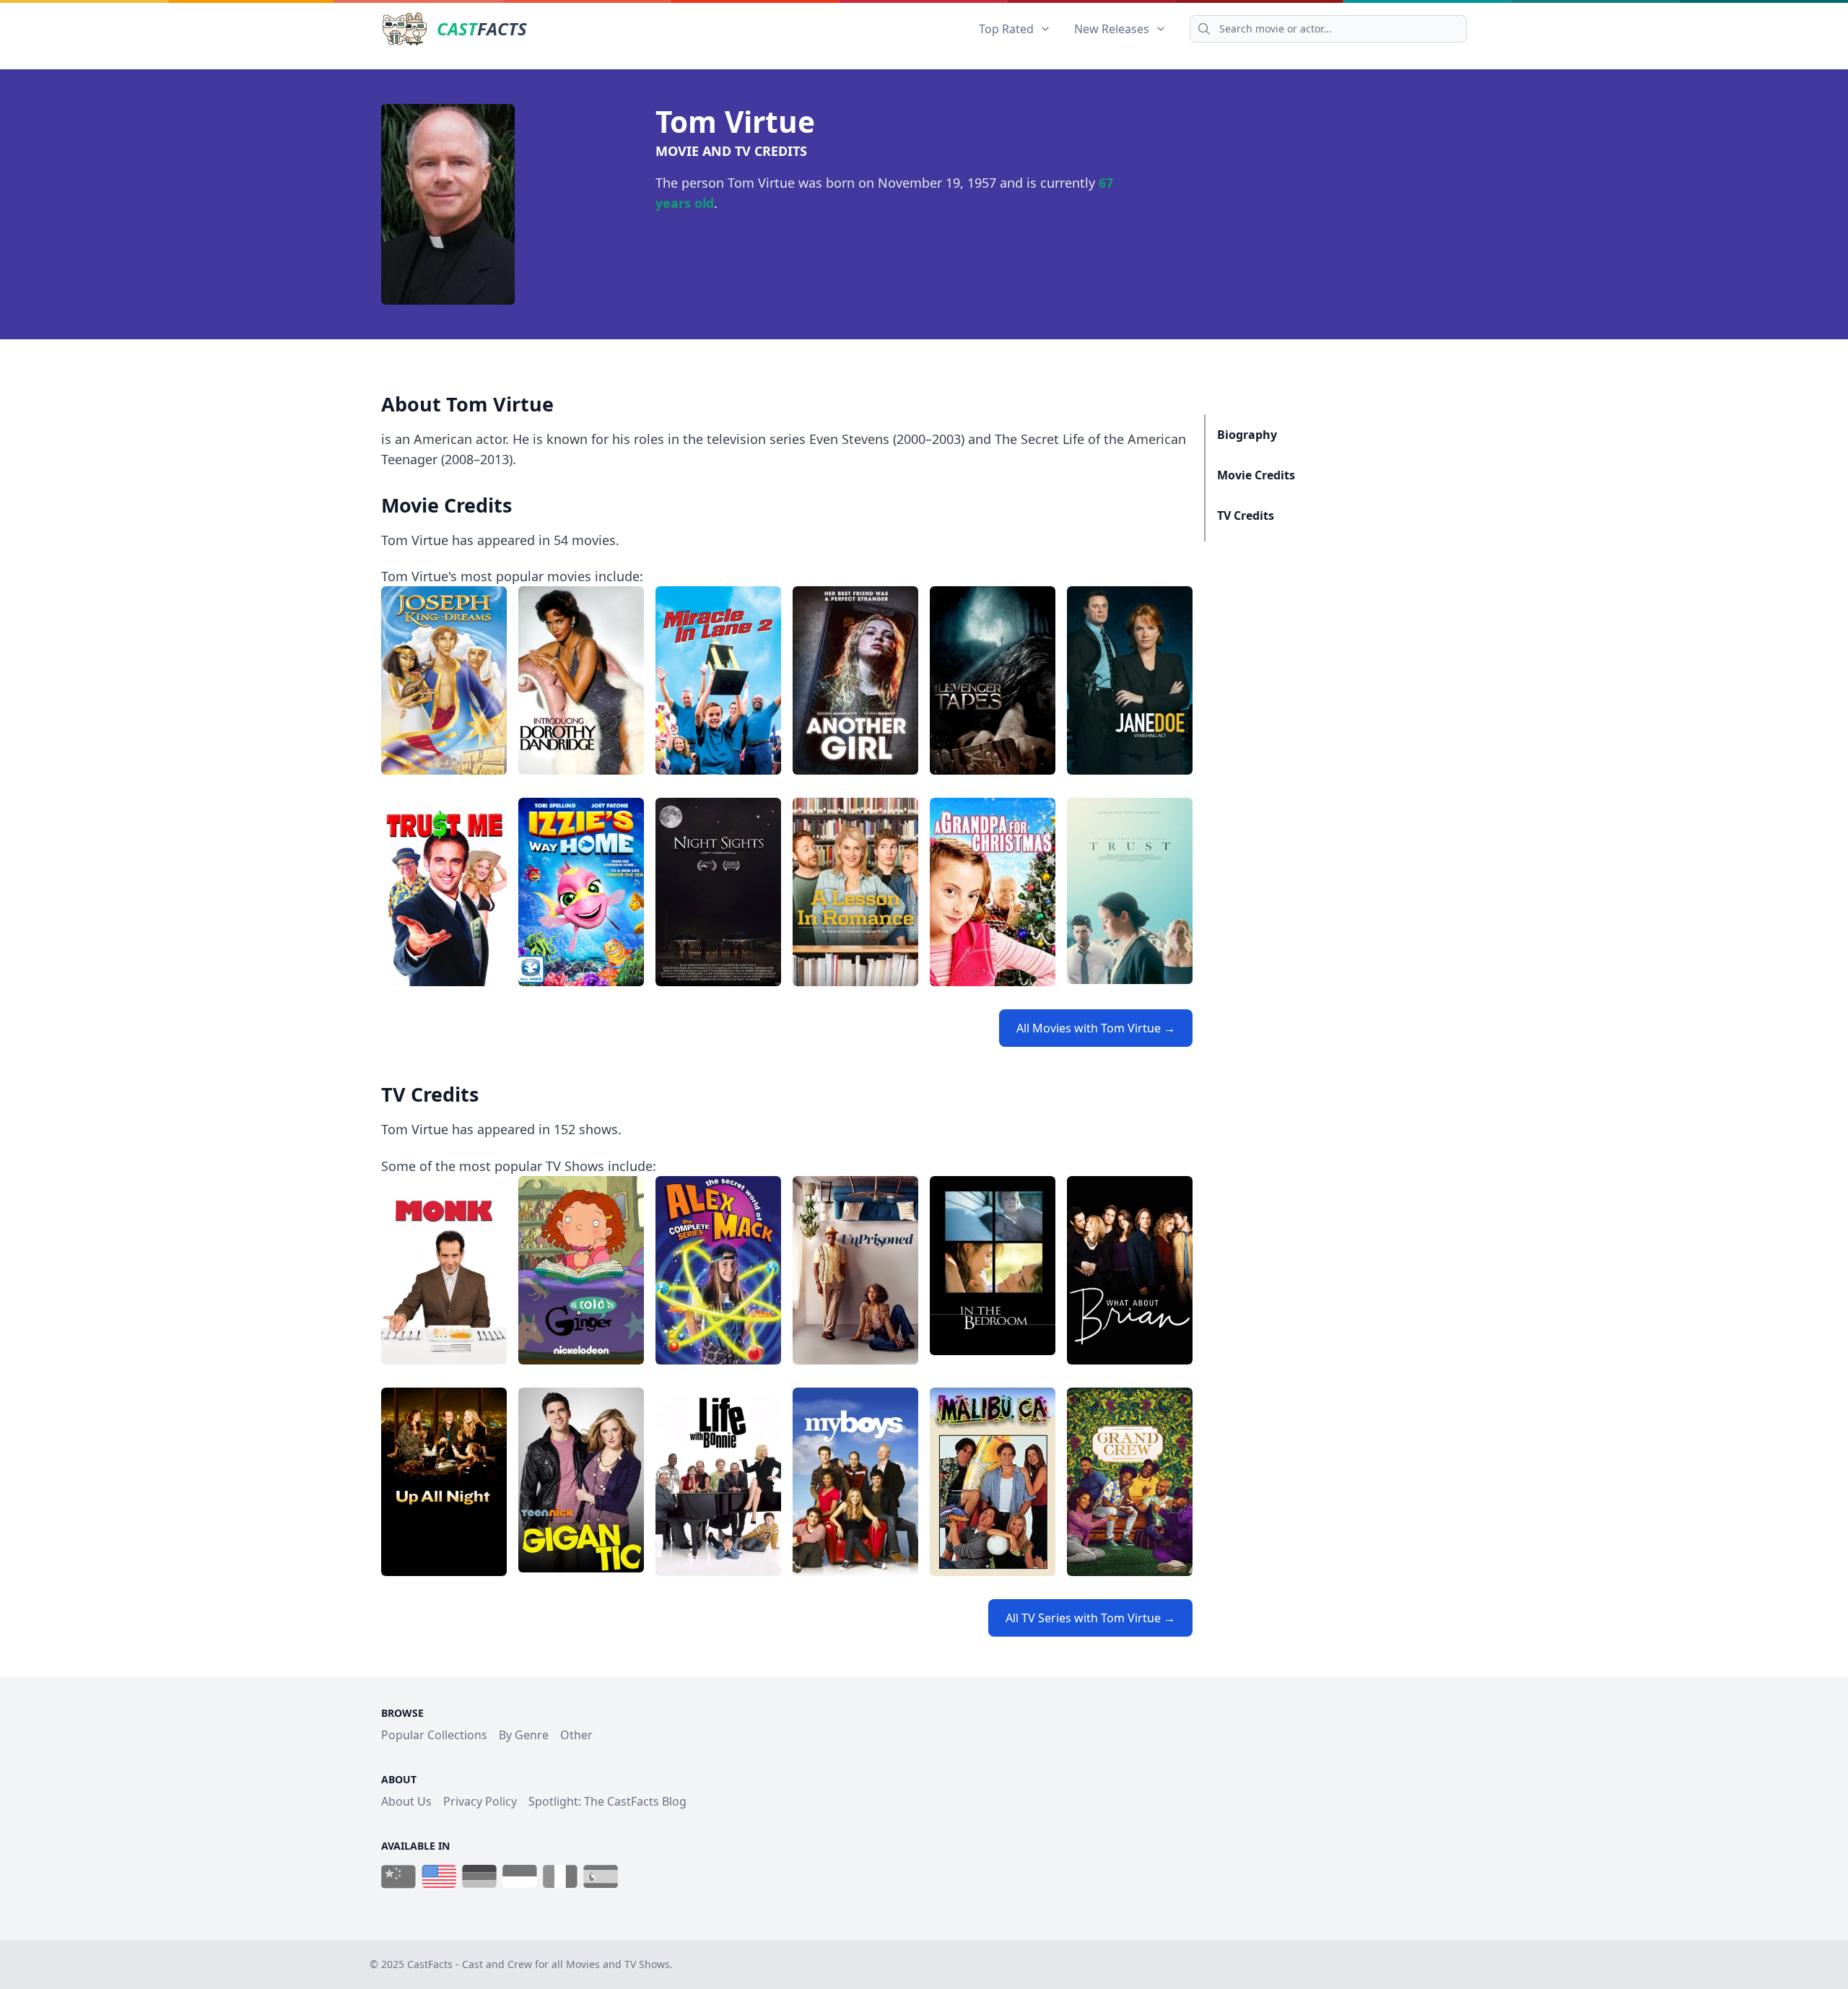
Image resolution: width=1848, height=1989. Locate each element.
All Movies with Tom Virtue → (1096, 1028)
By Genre (524, 1735)
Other (576, 1735)
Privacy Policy (480, 1801)
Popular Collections (434, 1735)
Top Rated (1006, 29)
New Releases (1112, 29)
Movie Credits (1256, 475)
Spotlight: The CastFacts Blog (607, 1801)
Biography (1247, 435)
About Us (406, 1801)
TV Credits (1246, 515)
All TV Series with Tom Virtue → (1090, 1618)
